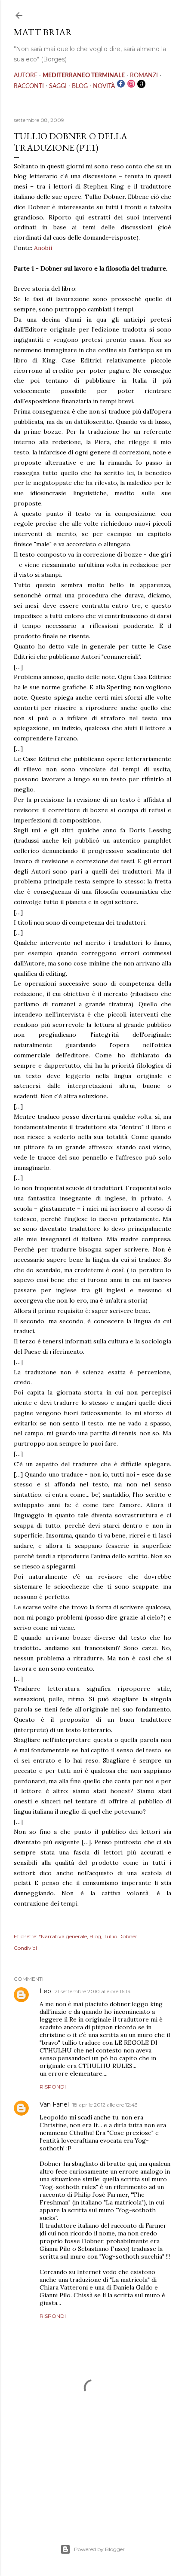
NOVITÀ (104, 86)
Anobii (43, 248)
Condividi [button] (25, 1948)
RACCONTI (29, 86)
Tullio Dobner (120, 1936)
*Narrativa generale (63, 1936)
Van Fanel (54, 2104)
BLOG (80, 86)
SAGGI (58, 86)
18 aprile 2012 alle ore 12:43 (105, 2105)
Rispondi (53, 2087)
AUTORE (26, 76)
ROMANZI (144, 76)
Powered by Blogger (99, 2549)
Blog (95, 1936)
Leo (45, 1991)
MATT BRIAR (43, 32)
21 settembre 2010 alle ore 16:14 (93, 1991)
